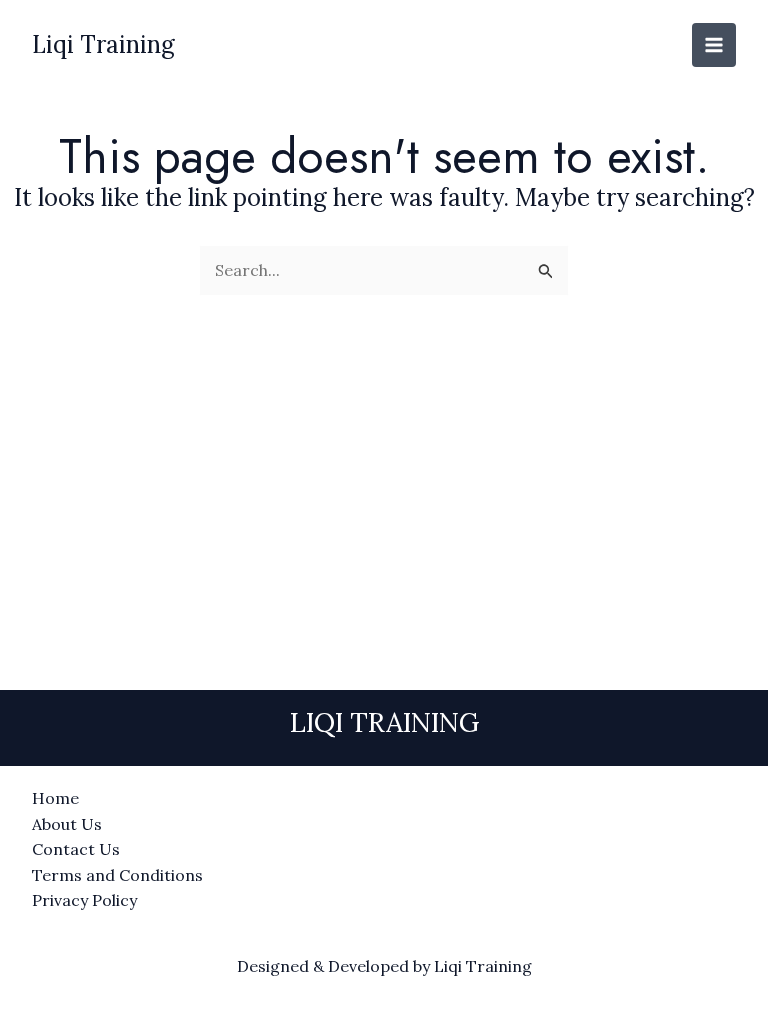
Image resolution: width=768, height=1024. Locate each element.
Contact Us (76, 849)
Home (55, 798)
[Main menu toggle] (714, 45)
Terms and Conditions (117, 875)
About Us (67, 824)
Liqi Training (103, 44)
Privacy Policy (84, 900)
